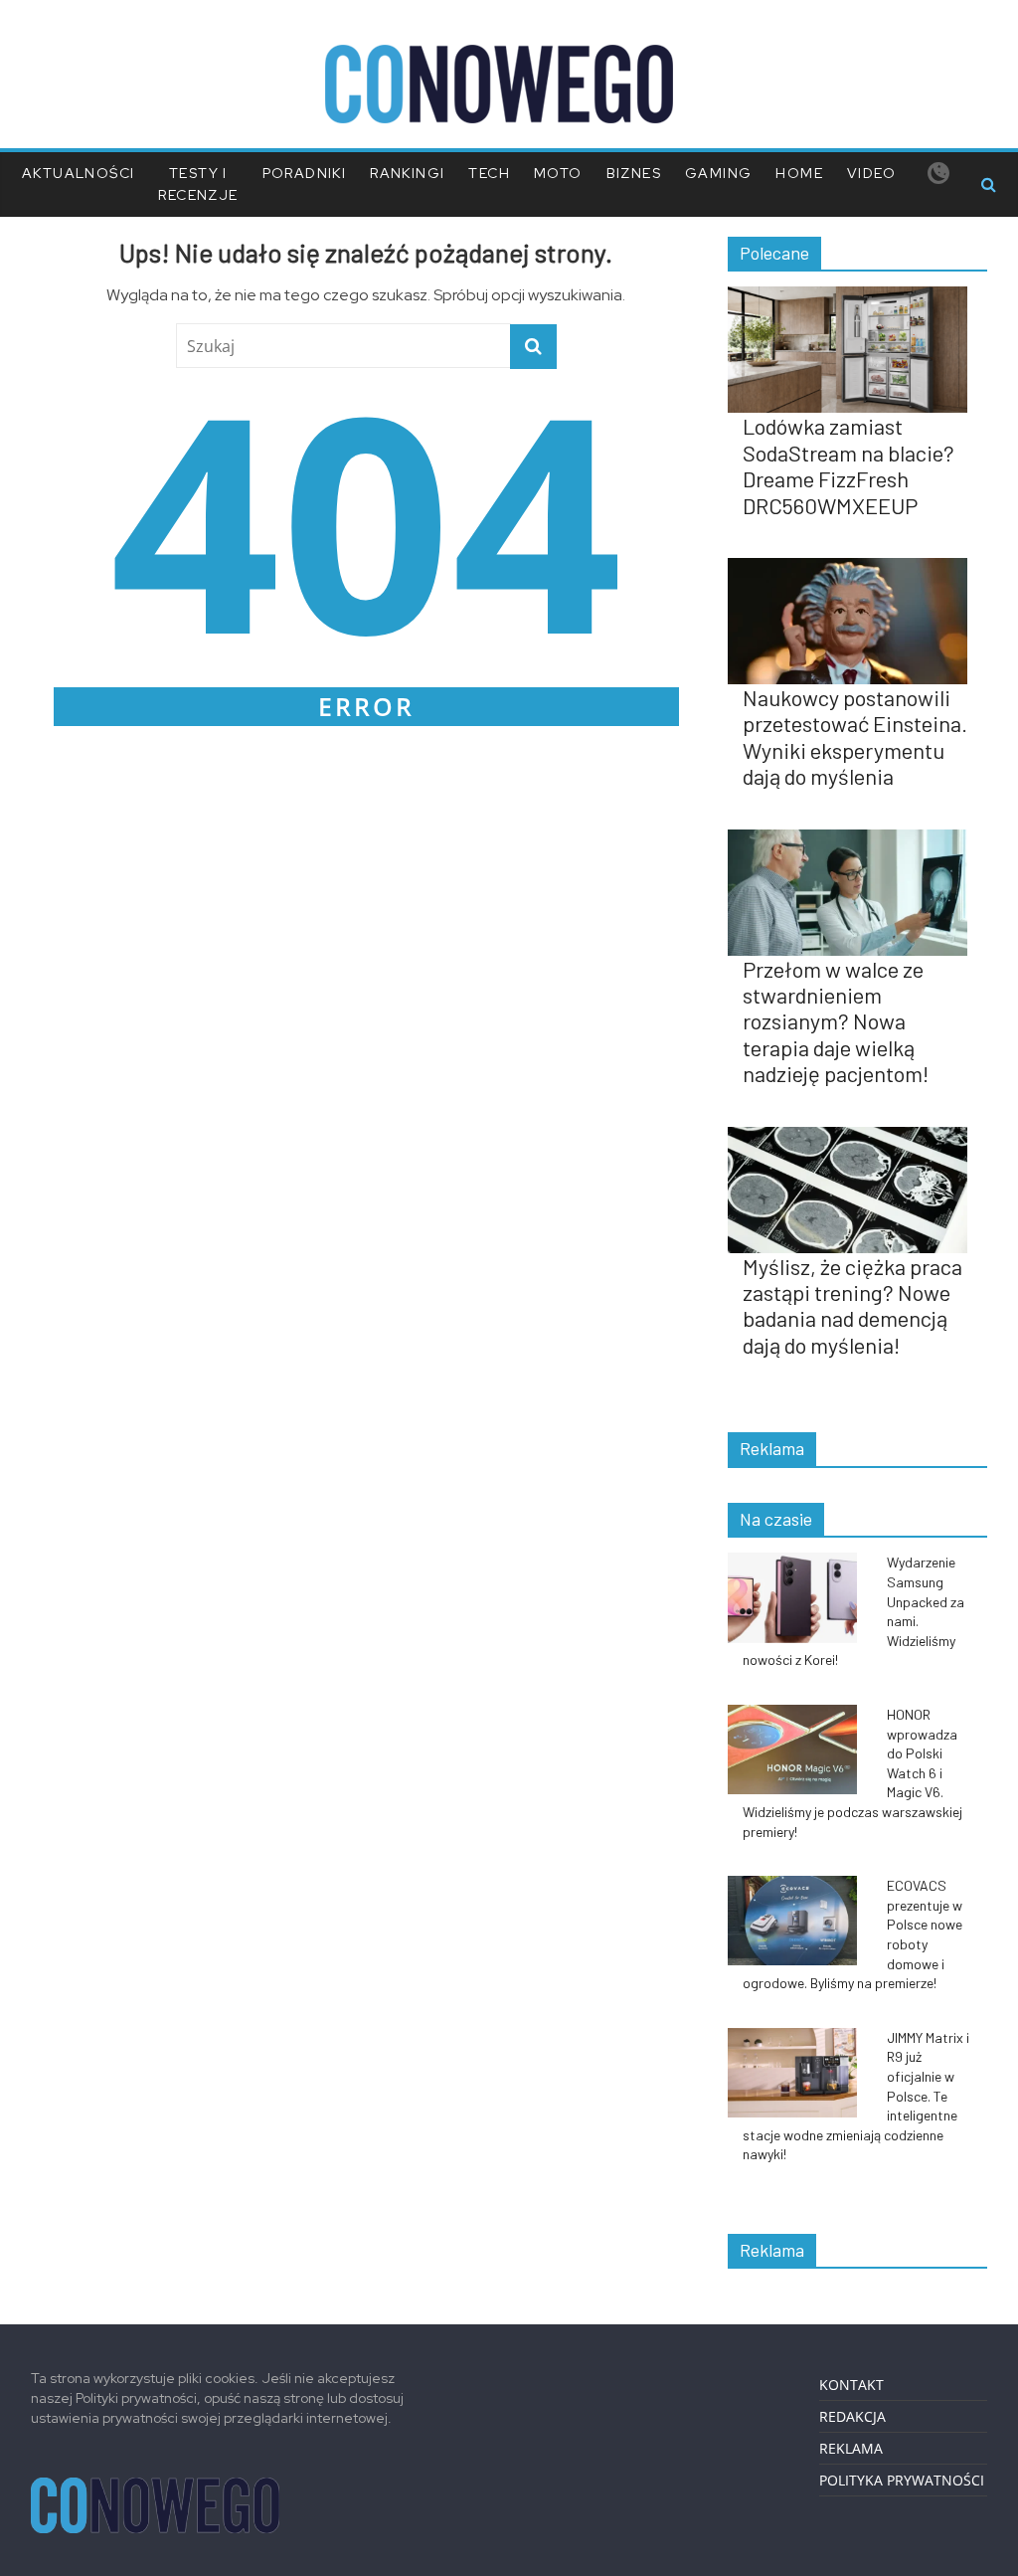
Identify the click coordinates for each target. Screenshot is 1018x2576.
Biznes (634, 173)
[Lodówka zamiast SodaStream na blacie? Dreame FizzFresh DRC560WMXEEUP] (858, 297)
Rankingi (407, 173)
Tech (489, 173)
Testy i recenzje (198, 184)
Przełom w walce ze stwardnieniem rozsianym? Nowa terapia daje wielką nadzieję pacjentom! (836, 1021)
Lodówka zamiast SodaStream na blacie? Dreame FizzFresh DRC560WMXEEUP (848, 465)
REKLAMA (851, 2448)
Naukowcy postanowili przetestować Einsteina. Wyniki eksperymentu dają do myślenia (855, 736)
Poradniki (305, 173)
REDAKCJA (852, 2416)
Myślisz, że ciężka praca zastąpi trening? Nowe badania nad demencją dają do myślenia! (852, 1305)
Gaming (718, 173)
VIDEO (871, 173)
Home (799, 173)
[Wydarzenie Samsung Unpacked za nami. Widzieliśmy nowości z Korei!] (802, 1563)
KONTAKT (851, 2385)
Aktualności (78, 173)
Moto (558, 173)
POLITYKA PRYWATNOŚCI (902, 2480)
